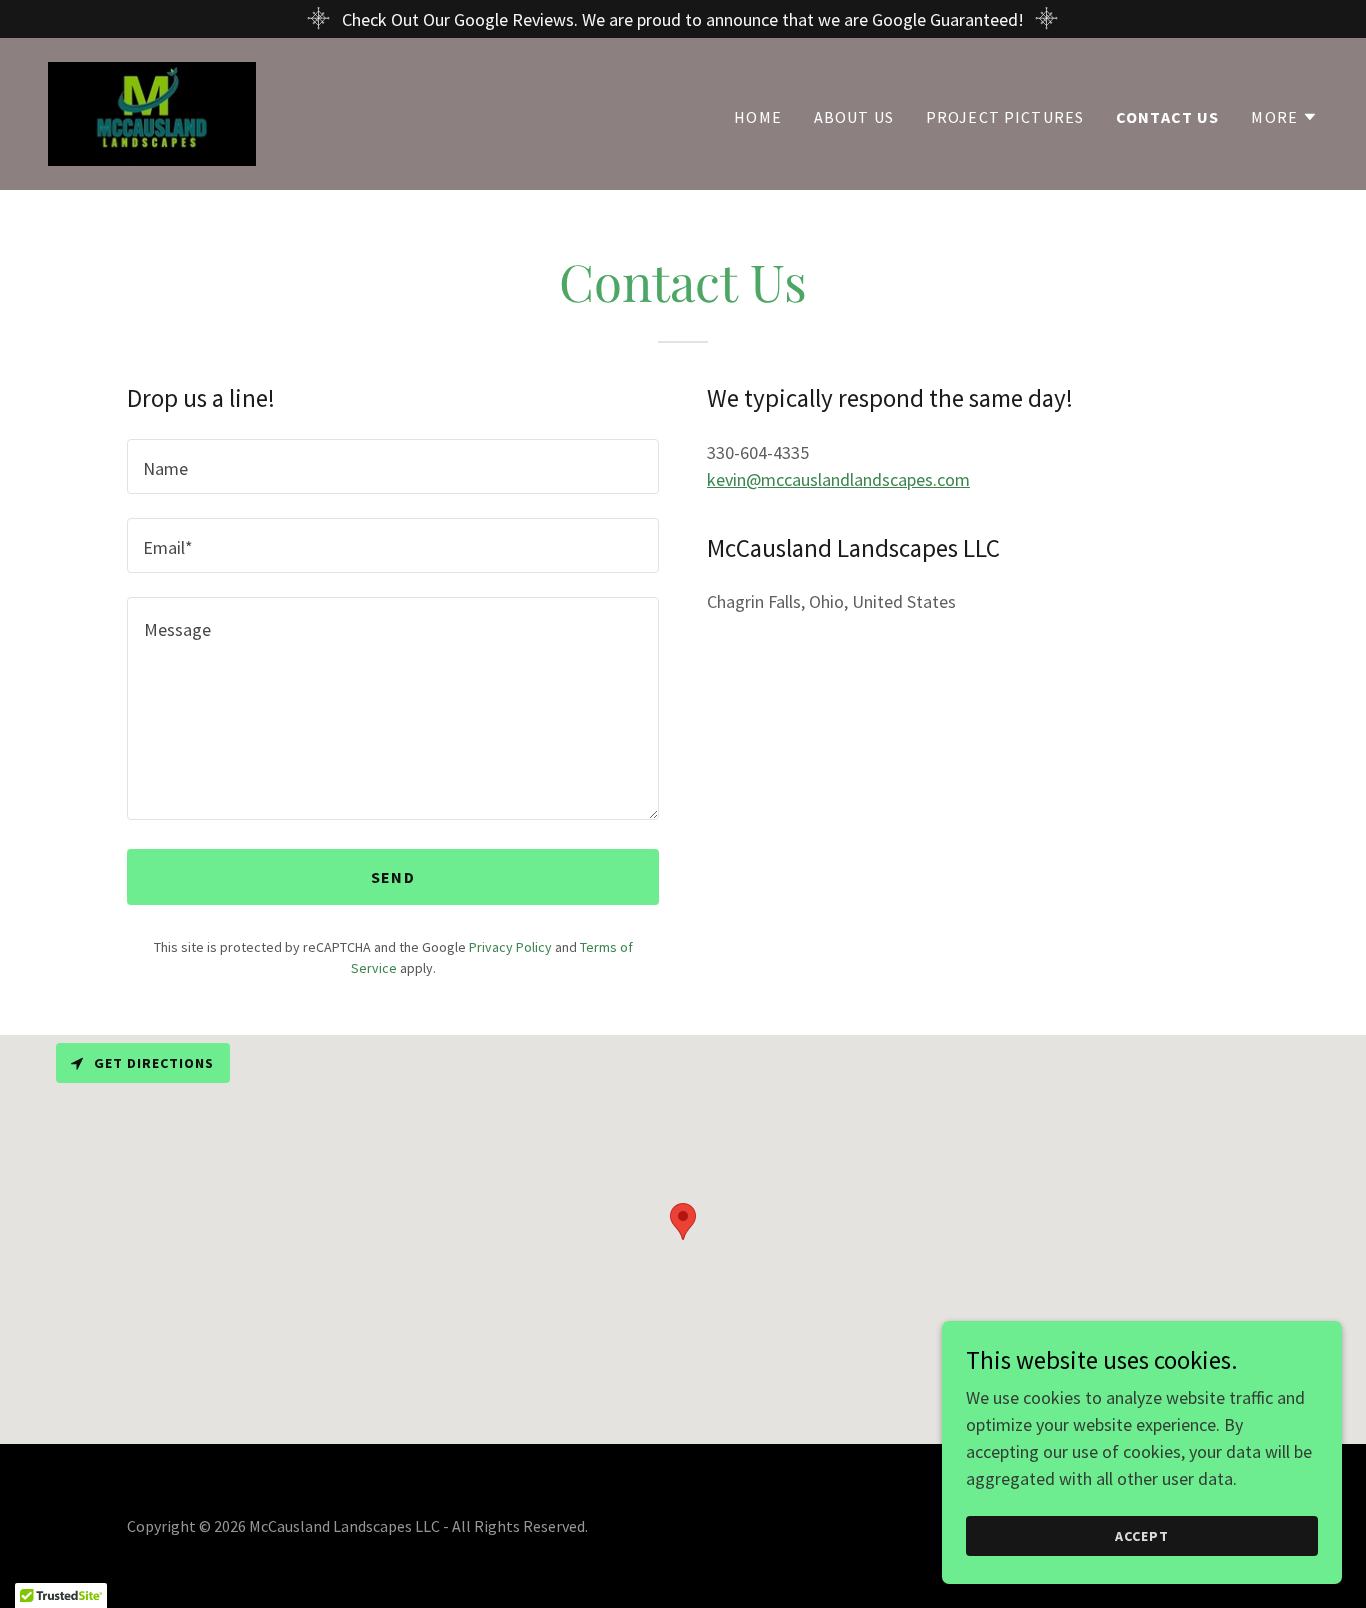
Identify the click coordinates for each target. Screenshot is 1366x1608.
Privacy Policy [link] (510, 947)
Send (393, 877)
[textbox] (393, 466)
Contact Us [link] (1167, 117)
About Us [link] (854, 117)
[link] (152, 111)
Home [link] (758, 117)
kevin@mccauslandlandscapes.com (838, 479)
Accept (1142, 1536)
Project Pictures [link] (1005, 117)
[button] (1284, 117)
